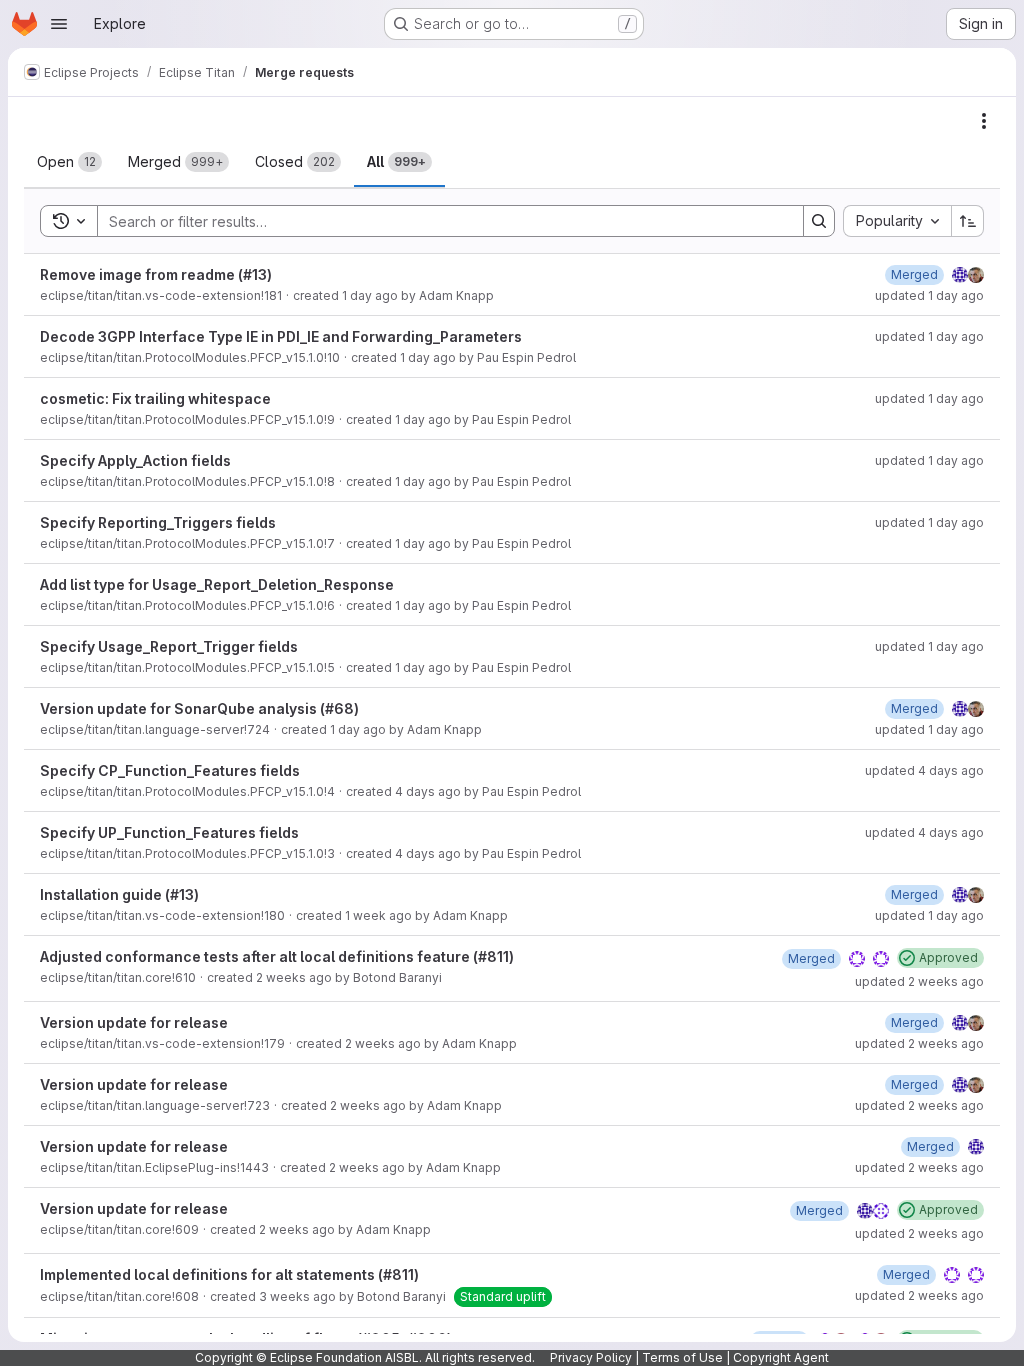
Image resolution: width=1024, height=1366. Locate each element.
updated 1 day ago (929, 295)
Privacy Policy (591, 1357)
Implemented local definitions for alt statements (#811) (229, 1274)
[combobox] (897, 221)
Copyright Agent (781, 1357)
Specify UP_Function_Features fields (169, 832)
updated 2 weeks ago (919, 981)
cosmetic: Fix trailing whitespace (155, 398)
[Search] (819, 221)
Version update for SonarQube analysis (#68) (199, 708)
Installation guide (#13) (119, 894)
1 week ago (378, 915)
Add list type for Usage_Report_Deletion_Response (217, 584)
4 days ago (428, 791)
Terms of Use (682, 1357)
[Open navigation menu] (59, 24)
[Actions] (984, 121)
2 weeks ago (294, 977)
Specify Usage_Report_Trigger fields (169, 646)
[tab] (69, 162)
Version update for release (134, 1022)
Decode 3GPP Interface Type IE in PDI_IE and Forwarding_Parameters (281, 336)
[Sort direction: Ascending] (968, 221)
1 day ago (370, 295)
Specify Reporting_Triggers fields (158, 522)
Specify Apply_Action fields (135, 460)
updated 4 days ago (924, 770)
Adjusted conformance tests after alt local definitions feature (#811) (277, 956)
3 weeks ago (297, 1296)
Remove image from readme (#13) (156, 274)
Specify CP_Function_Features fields (170, 770)
